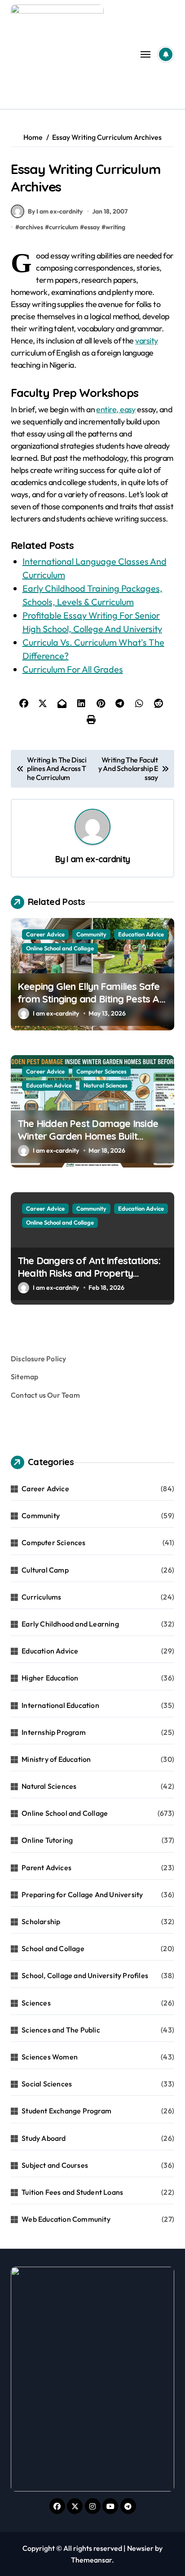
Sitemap (24, 1377)
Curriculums (41, 1597)
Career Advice (45, 934)
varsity (146, 341)
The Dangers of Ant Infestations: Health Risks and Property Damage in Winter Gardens (89, 1273)
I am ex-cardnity (98, 859)
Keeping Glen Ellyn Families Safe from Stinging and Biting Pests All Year (91, 999)
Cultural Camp (45, 1570)
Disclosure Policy (38, 1359)
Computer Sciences (101, 1071)
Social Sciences (47, 2084)
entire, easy (116, 409)
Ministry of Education (56, 1759)
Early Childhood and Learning (70, 1624)
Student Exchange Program (66, 2111)
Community (91, 934)
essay (92, 227)
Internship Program (54, 1732)
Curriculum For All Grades (73, 669)
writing (115, 227)
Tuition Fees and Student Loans (72, 2192)
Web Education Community (66, 2219)
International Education (60, 1705)
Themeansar (91, 2560)
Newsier (140, 2548)
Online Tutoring (47, 1840)
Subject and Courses (55, 2165)
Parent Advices (46, 1867)
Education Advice (141, 934)
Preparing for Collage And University (82, 1894)
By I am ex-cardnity (55, 211)
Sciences (36, 2003)
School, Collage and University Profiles (85, 1975)
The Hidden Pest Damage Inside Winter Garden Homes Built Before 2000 (88, 1136)
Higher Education (50, 1678)
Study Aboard (44, 2138)
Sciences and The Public (61, 2030)
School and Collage (53, 1948)
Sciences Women (50, 2057)
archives (31, 227)
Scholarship (41, 1921)
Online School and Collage (60, 948)
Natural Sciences (106, 1085)
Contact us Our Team (45, 1395)
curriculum (64, 227)
